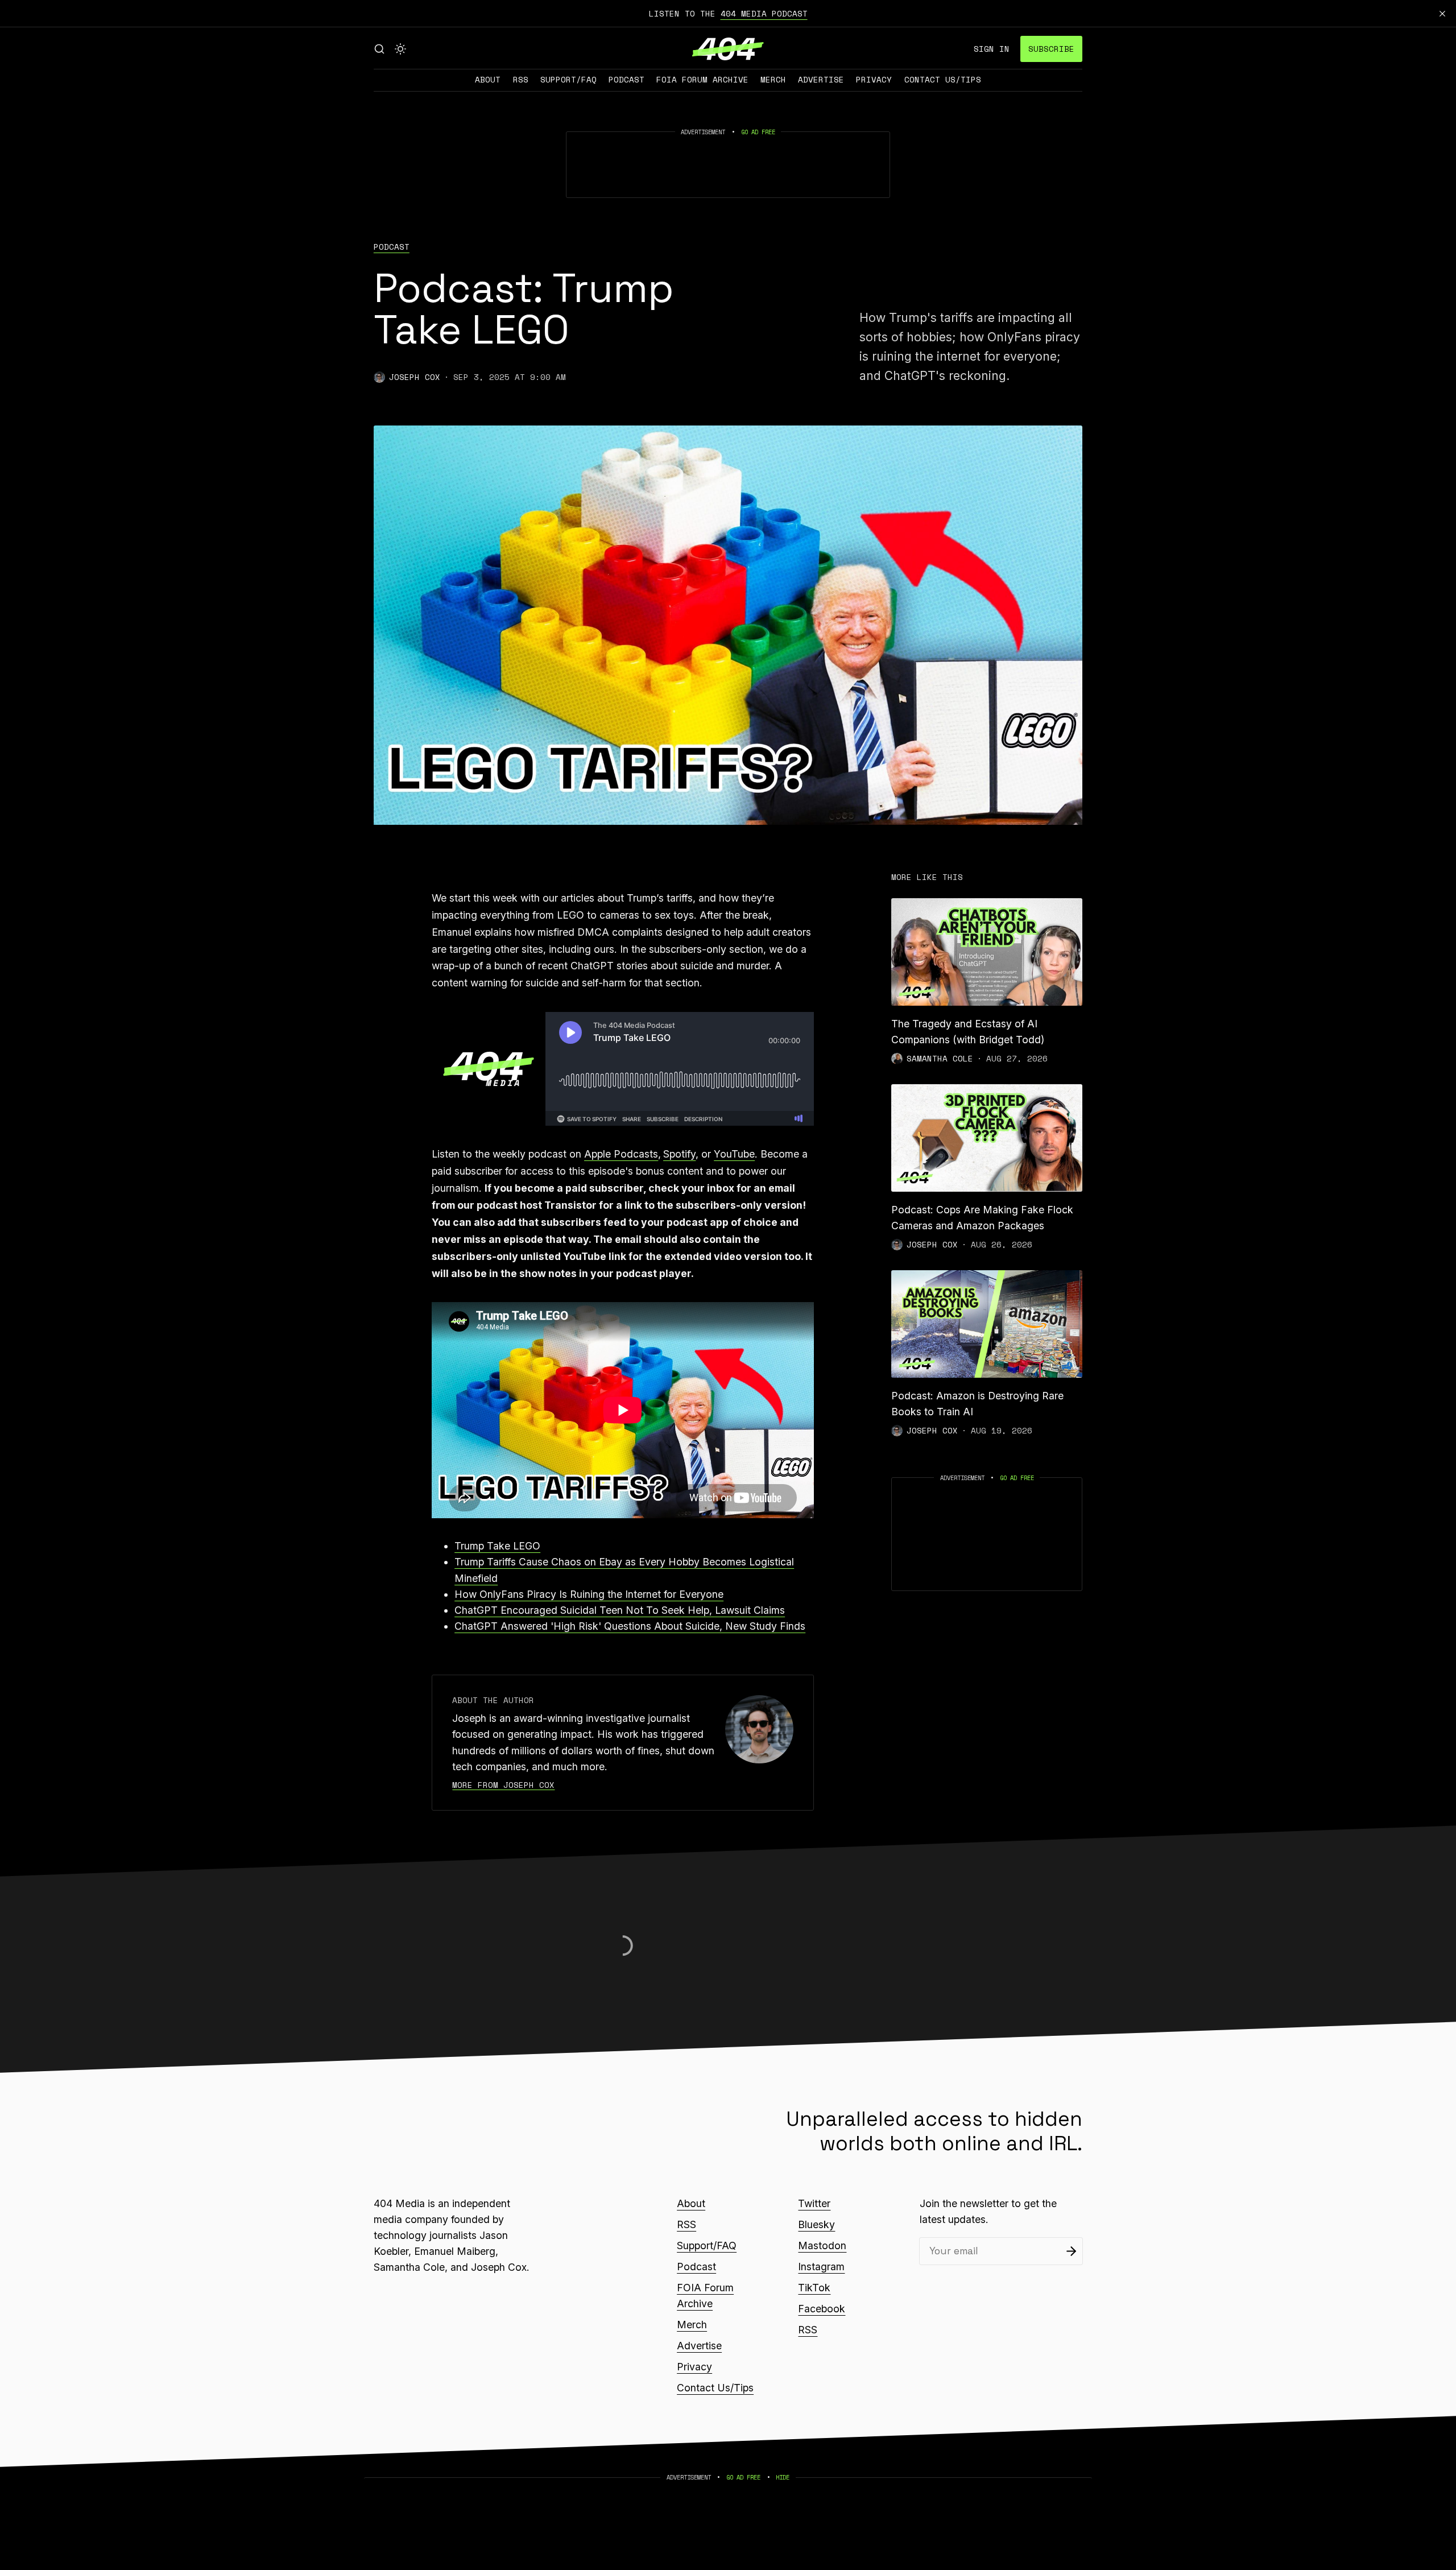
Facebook (822, 2309)
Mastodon (822, 2245)
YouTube (734, 1154)
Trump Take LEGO (497, 1546)
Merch (773, 79)
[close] (1442, 14)
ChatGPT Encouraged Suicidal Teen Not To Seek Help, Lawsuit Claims (620, 1610)
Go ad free (758, 132)
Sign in (992, 49)
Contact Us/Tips (943, 79)
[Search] (379, 49)
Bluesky (816, 2224)
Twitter (814, 2203)
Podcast (626, 79)
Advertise (821, 79)
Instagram (821, 2267)
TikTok (814, 2288)
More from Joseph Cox (503, 1785)
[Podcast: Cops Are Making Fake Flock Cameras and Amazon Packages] (987, 1138)
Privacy (874, 79)
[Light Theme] (400, 49)
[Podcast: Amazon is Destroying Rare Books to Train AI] (987, 1324)
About (488, 79)
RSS (521, 79)
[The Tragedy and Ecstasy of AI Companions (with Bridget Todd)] (987, 952)
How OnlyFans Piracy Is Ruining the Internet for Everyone (589, 1594)
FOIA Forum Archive (702, 79)
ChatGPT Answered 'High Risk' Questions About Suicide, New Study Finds (630, 1626)
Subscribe (1051, 49)
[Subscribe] (1071, 2251)
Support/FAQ (568, 79)
